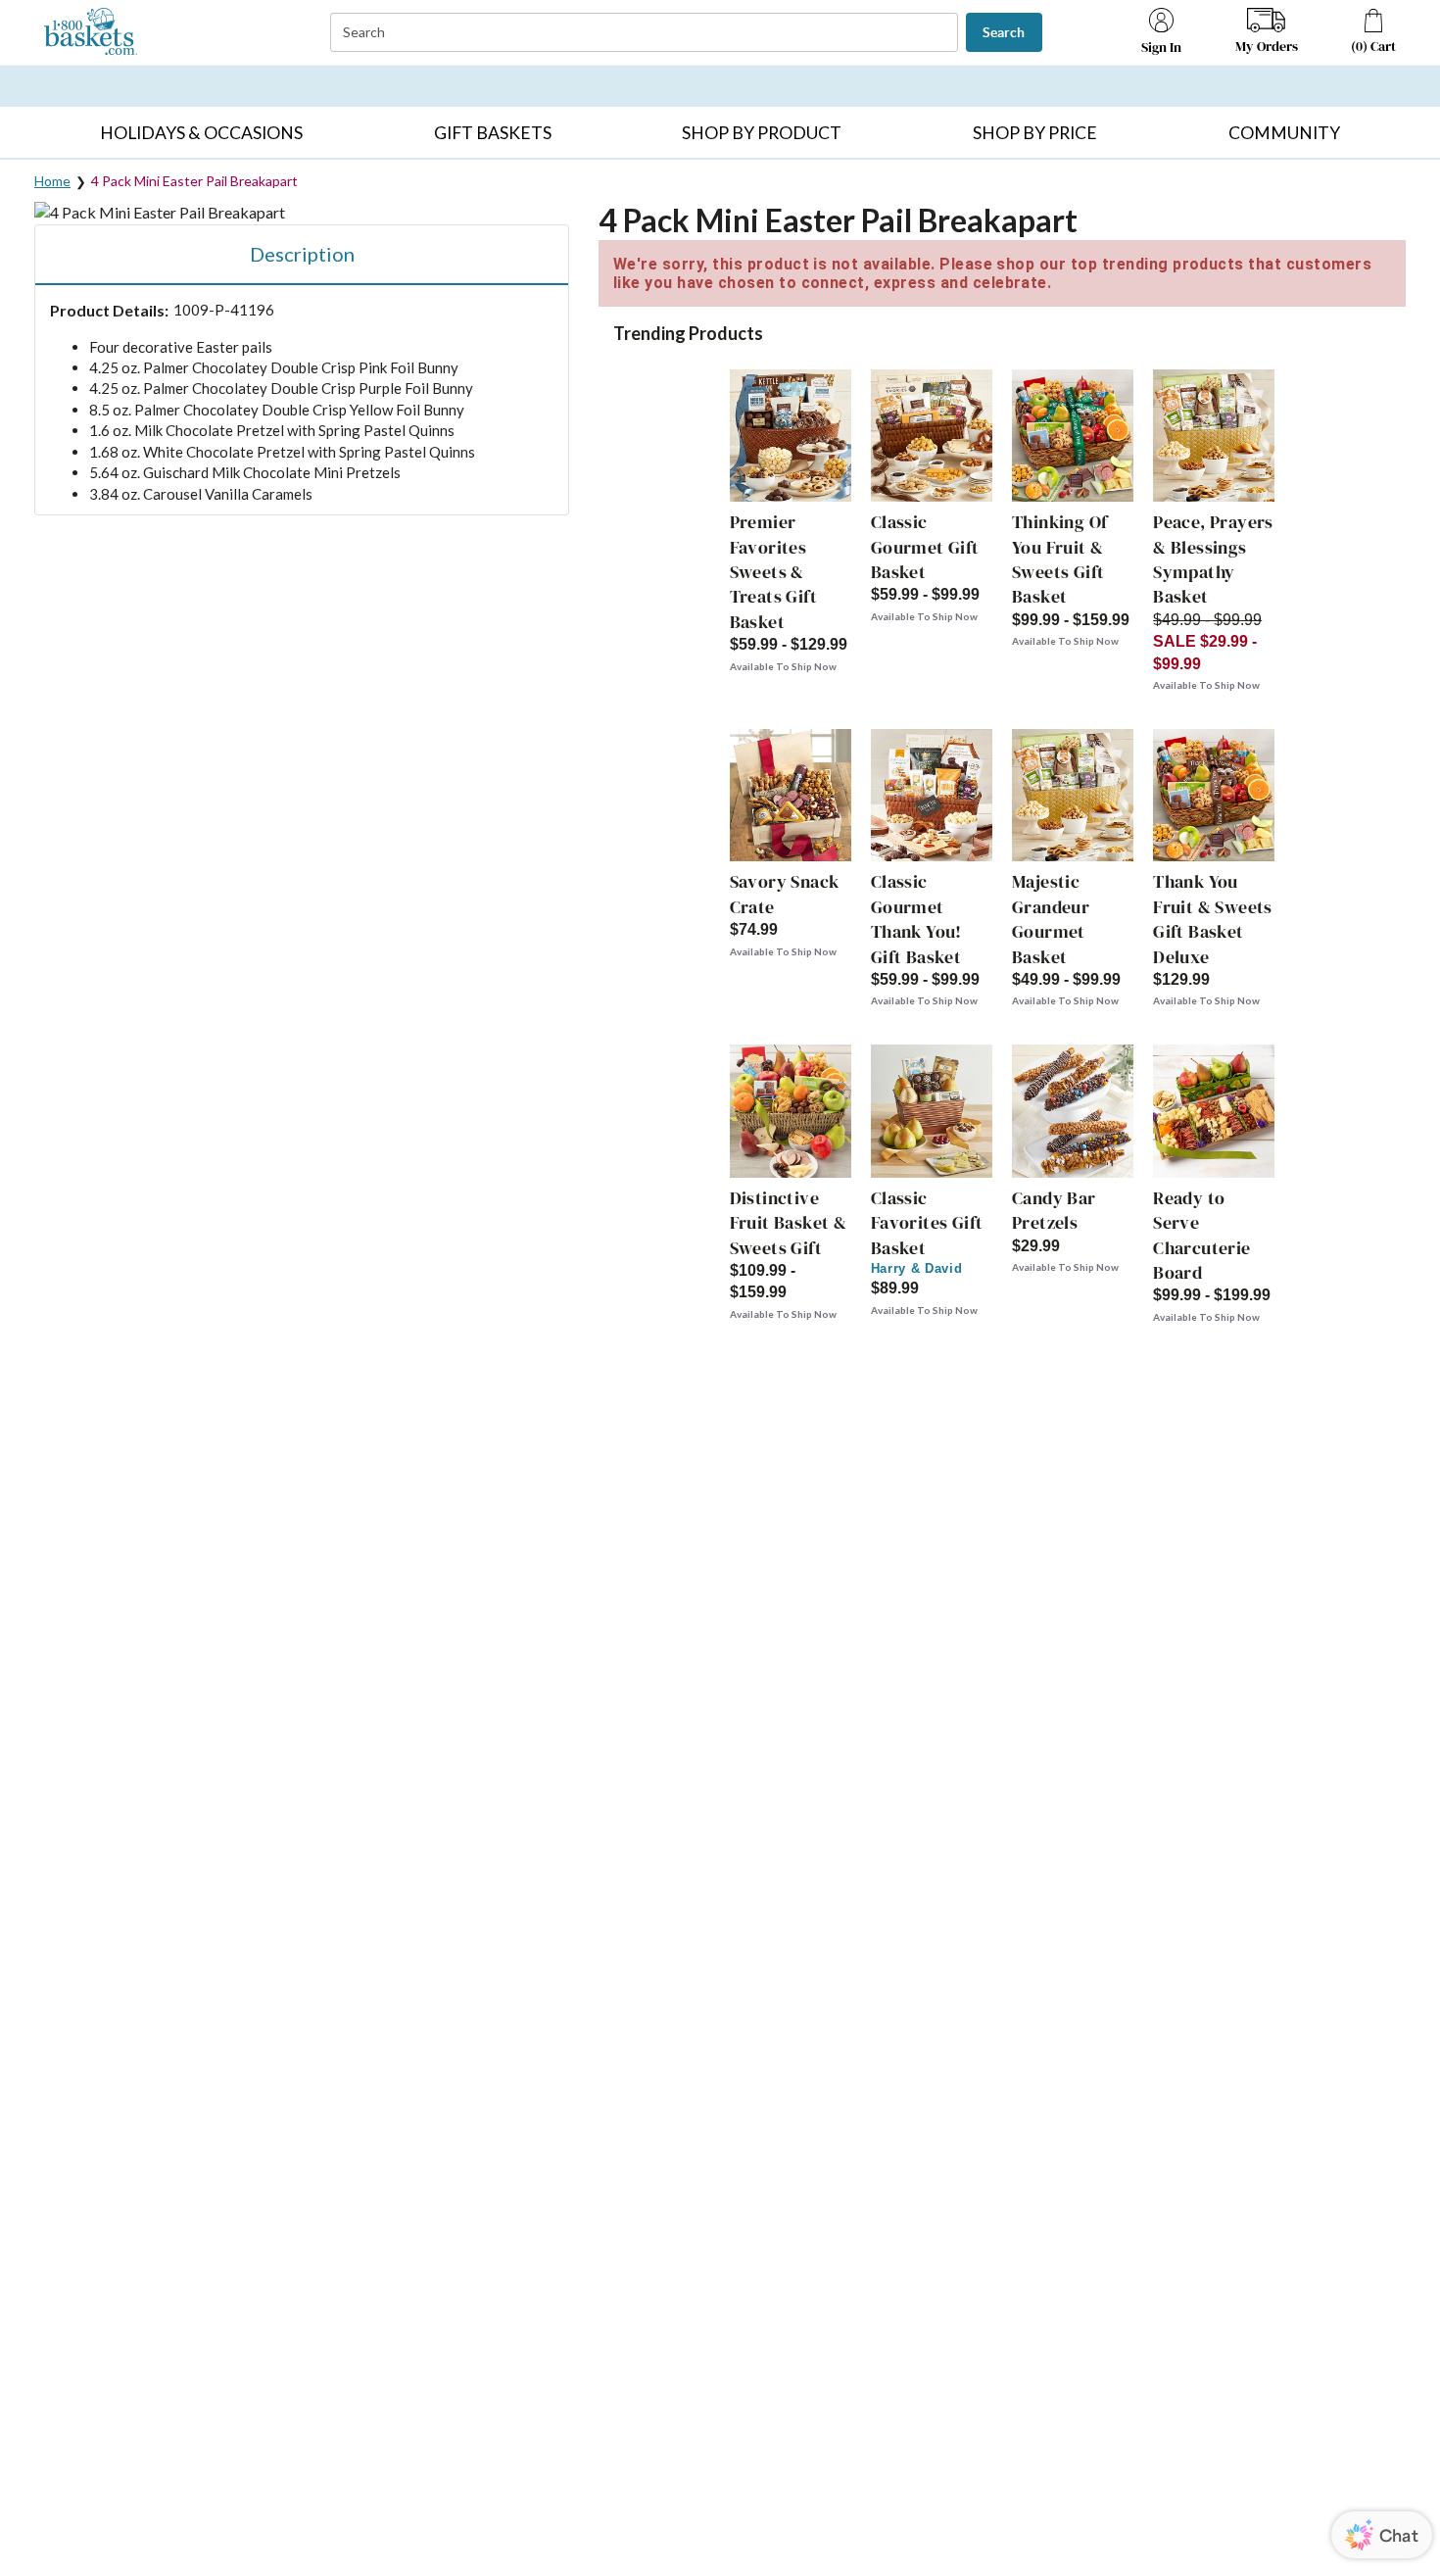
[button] (202, 132)
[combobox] (646, 33)
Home (52, 181)
